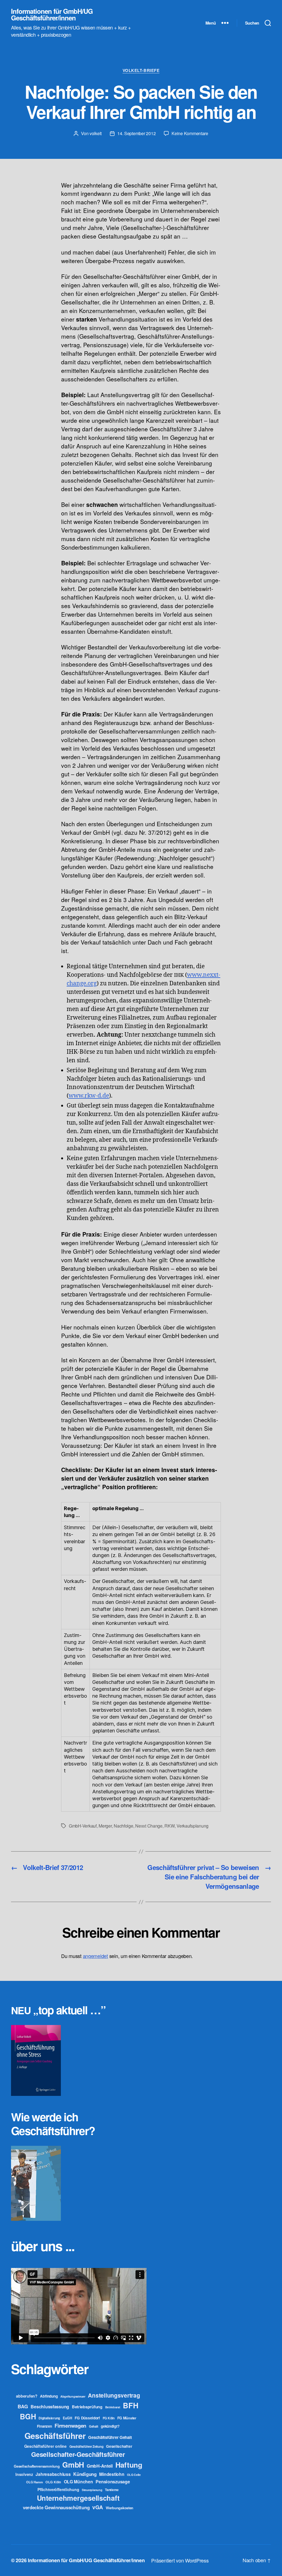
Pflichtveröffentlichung (58, 2489)
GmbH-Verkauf (83, 1826)
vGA (98, 2507)
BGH (28, 2416)
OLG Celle (134, 2475)
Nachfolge (124, 1826)
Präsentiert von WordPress (180, 2560)
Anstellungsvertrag (114, 2395)
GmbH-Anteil (100, 2466)
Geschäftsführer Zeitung (86, 2446)
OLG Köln (53, 2482)
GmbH (73, 2465)
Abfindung (49, 2396)
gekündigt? (110, 2426)
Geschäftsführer (55, 2436)
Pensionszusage (113, 2482)
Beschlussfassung (50, 2407)
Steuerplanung (92, 2490)
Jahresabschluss (53, 2474)
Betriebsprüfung (87, 2407)
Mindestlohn (112, 2474)
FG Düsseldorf (87, 2418)
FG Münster (127, 2418)
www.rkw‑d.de (89, 1096)
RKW (169, 1826)
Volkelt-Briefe (141, 71)
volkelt (96, 133)
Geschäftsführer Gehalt (110, 2437)
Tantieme (112, 2490)
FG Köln (109, 2418)
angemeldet (95, 1956)
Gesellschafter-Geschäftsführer (78, 2454)
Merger (105, 1826)
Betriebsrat (113, 2407)
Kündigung (85, 2474)
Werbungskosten (120, 2508)
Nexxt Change (149, 1826)
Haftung (129, 2465)
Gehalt (93, 2426)
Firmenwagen (70, 2426)
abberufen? (27, 2396)
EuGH (67, 2418)
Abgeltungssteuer (73, 2396)
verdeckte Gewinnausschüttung (56, 2507)
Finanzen (44, 2426)
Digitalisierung (49, 2418)
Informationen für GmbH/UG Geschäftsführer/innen (52, 14)
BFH (131, 2405)
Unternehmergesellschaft (78, 2498)
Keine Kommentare (190, 133)
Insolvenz (24, 2474)
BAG (23, 2406)
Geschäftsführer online (45, 2446)
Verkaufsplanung (192, 1826)
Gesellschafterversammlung (37, 2466)
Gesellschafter (119, 2446)
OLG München (78, 2482)
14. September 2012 (136, 133)
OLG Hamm (34, 2482)
